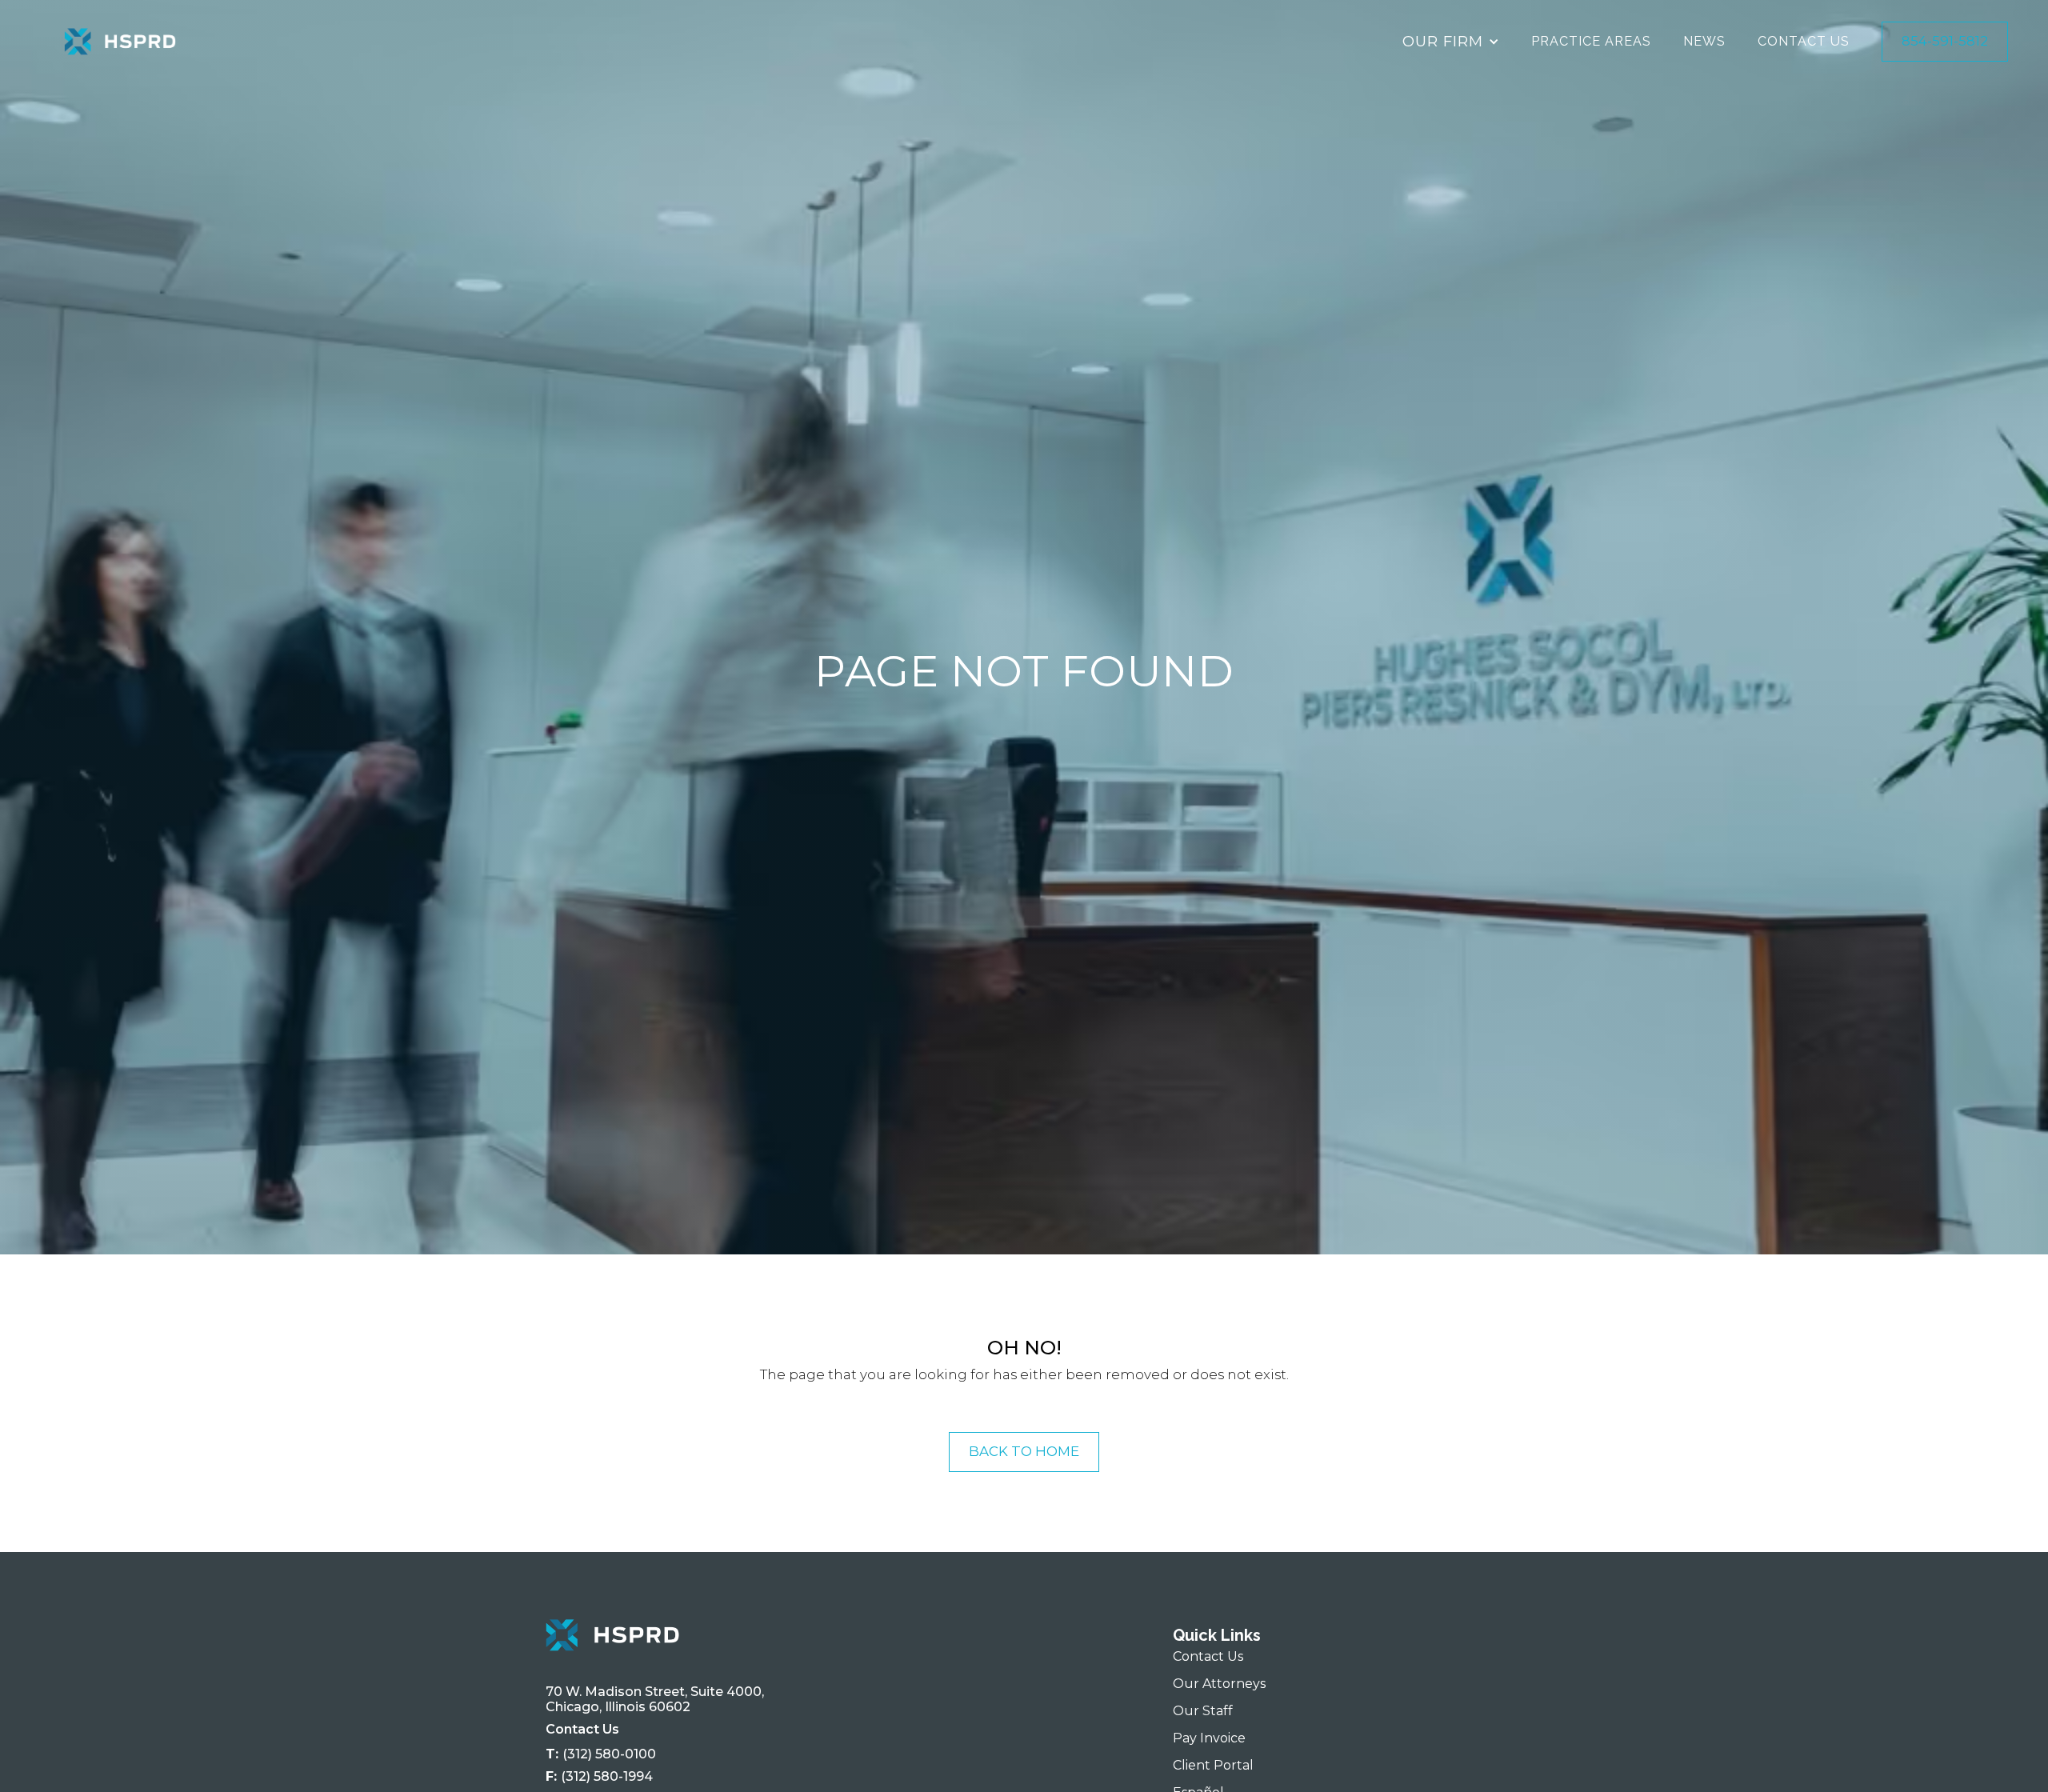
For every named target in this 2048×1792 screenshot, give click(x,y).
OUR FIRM (1443, 41)
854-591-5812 (1945, 41)
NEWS (1704, 41)
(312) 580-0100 (609, 1754)
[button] (1451, 42)
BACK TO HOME (1024, 1451)
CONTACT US (1804, 41)
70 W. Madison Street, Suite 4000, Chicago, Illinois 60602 (658, 1700)
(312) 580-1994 (607, 1776)
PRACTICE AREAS (1591, 41)
